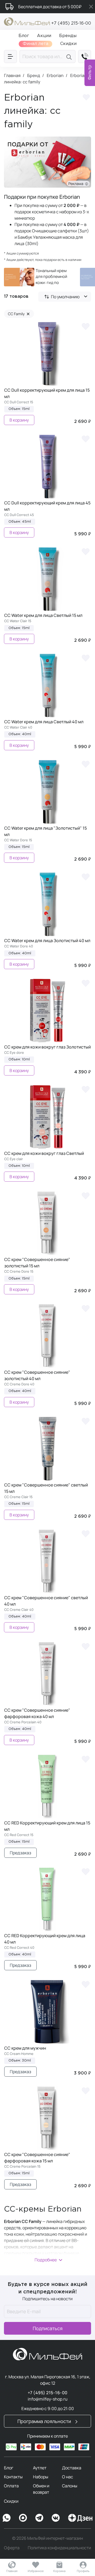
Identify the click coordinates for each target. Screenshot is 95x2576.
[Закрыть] (91, 7)
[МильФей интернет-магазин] (27, 21)
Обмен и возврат (41, 2489)
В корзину (19, 420)
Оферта (12, 2548)
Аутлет (40, 2468)
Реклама (77, 184)
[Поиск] (70, 57)
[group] (38, 277)
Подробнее (46, 2260)
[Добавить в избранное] (86, 98)
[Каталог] (10, 57)
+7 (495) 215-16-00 (71, 23)
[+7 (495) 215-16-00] (85, 57)
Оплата (11, 2486)
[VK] (56, 2518)
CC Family (19, 314)
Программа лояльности (45, 2421)
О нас (68, 2477)
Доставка (72, 2468)
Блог (9, 2468)
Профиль (83, 2571)
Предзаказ (20, 1853)
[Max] (23, 2518)
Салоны (70, 2486)
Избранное (36, 2571)
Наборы (41, 2477)
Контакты (13, 2477)
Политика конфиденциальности (59, 2548)
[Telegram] (39, 2518)
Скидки (11, 2501)
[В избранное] (85, 326)
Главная (12, 2571)
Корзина (59, 2571)
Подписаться (48, 2328)
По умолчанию (65, 297)
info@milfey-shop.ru (48, 2399)
